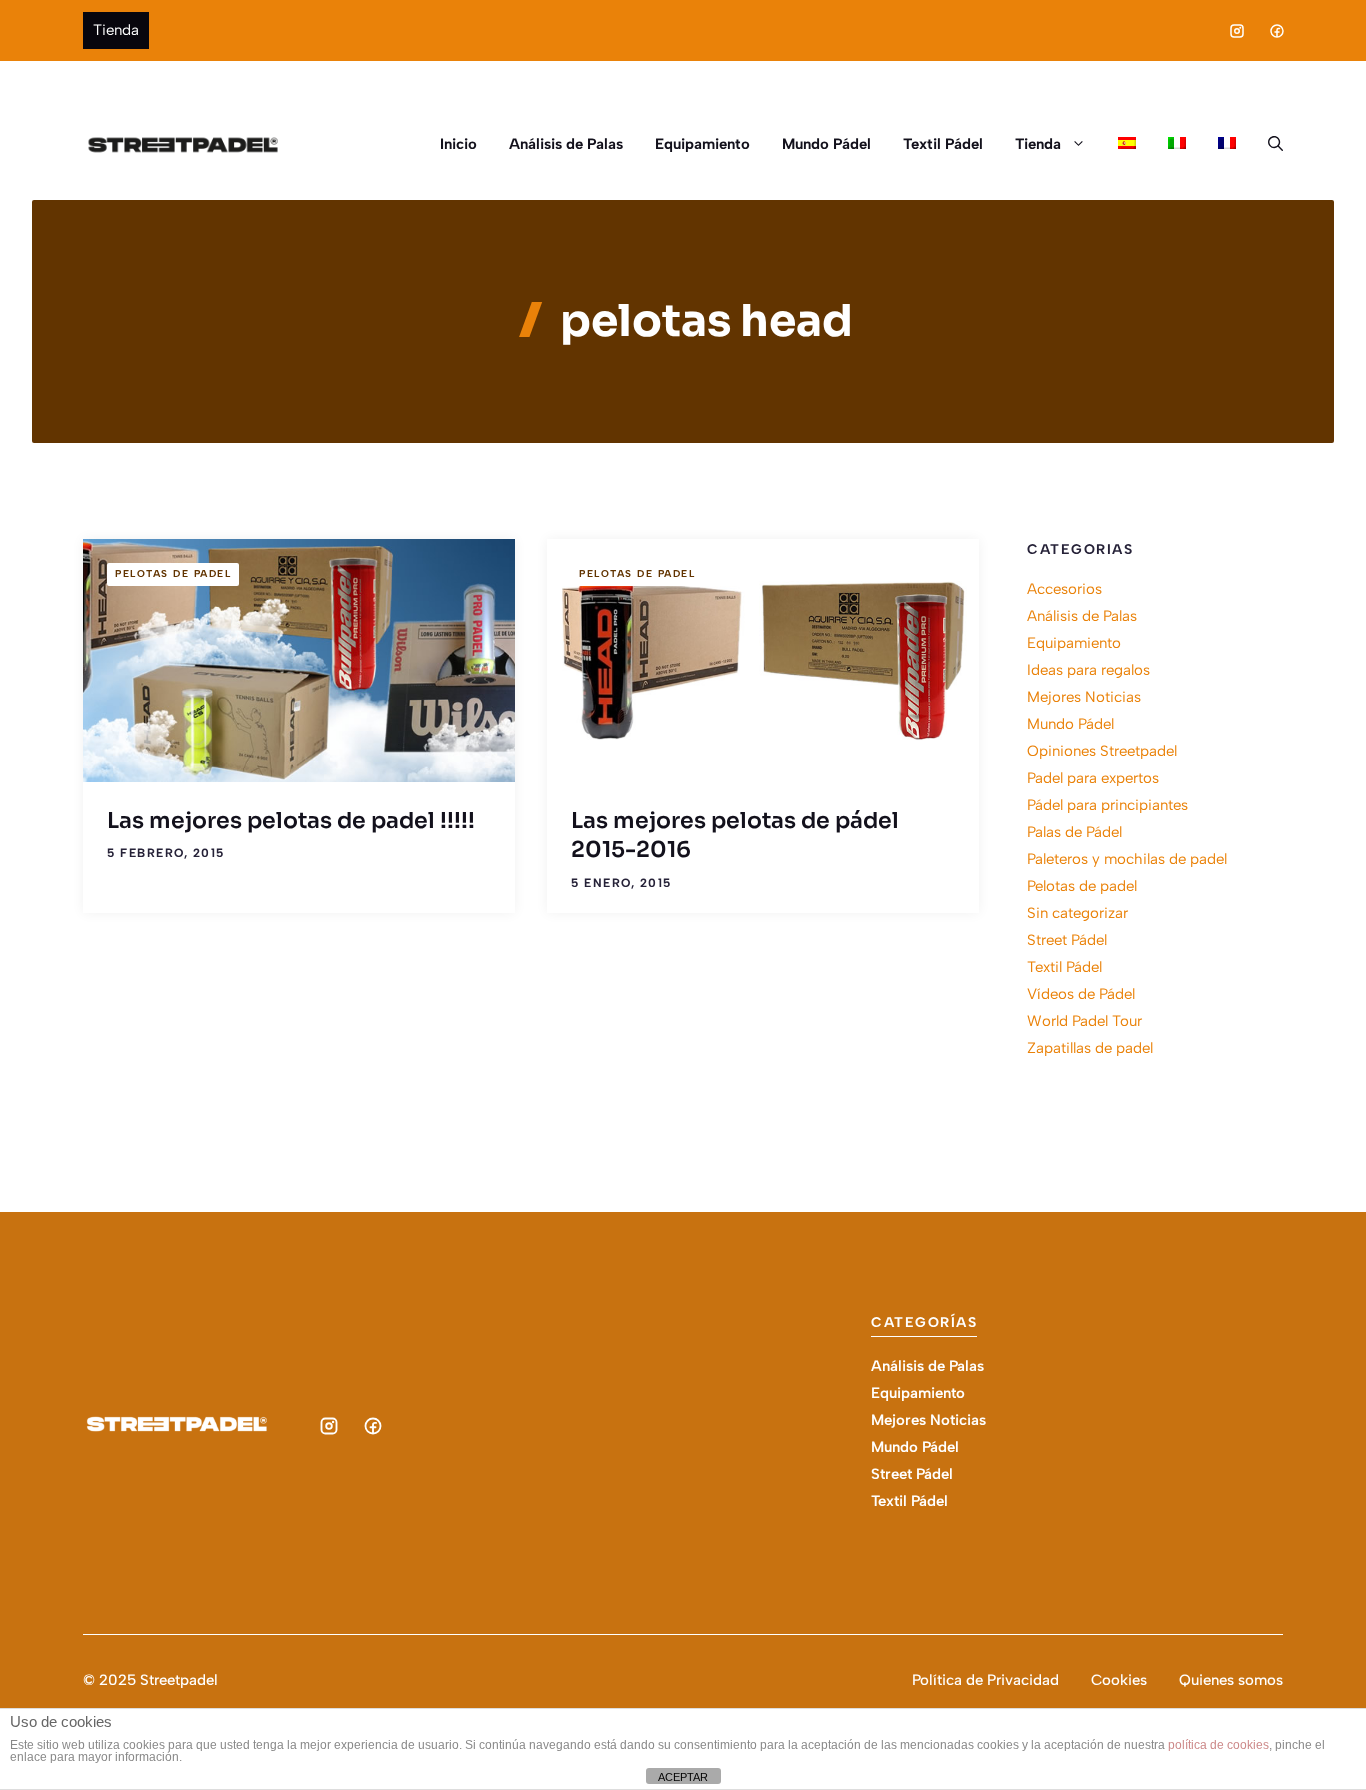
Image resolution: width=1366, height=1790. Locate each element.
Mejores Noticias (1084, 697)
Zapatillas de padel (1090, 1048)
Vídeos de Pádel (1081, 994)
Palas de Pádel (1074, 832)
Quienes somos (1231, 1680)
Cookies (1119, 1680)
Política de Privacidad (985, 1680)
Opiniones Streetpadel (1102, 751)
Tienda (116, 30)
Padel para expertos (1093, 778)
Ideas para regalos (1088, 670)
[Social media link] (1237, 31)
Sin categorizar (1077, 913)
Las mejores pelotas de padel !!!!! (291, 820)
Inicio (458, 144)
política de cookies (1218, 1745)
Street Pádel (1067, 940)
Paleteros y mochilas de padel (1127, 859)
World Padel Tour (1084, 1021)
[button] (1267, 144)
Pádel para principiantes (1107, 805)
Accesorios (1064, 589)
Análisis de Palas (566, 144)
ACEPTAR (683, 1777)
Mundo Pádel (826, 144)
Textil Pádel (943, 144)
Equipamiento (702, 144)
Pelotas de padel (173, 573)
